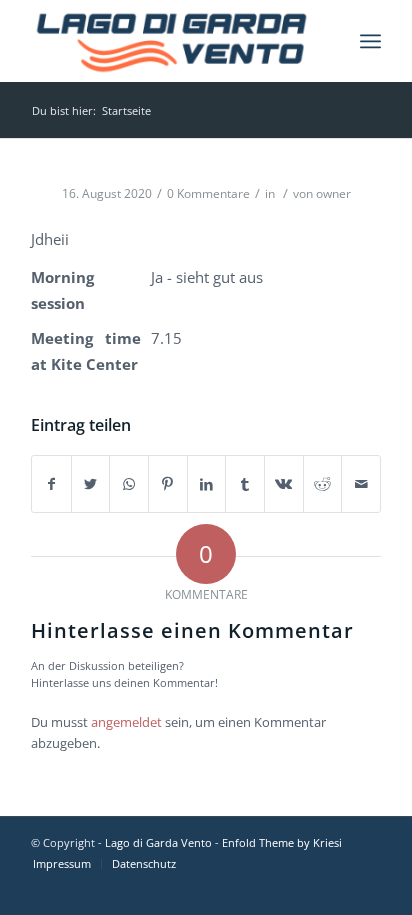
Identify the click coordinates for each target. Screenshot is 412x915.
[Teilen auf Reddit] (323, 484)
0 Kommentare (208, 193)
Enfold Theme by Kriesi (282, 842)
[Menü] (370, 41)
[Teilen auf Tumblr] (245, 484)
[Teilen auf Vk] (284, 484)
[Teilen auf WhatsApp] (129, 484)
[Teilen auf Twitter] (91, 484)
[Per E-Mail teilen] (361, 484)
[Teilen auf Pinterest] (168, 484)
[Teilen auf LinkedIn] (207, 484)
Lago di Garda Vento (158, 842)
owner (333, 193)
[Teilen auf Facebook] (51, 484)
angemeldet (126, 722)
